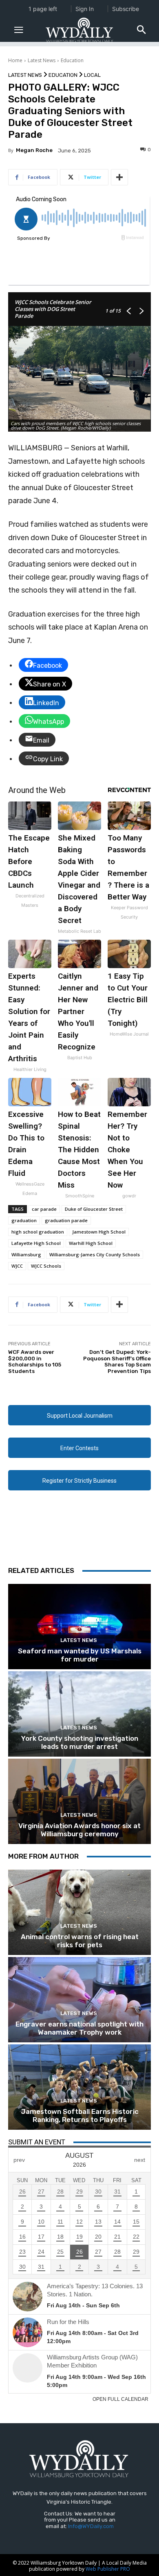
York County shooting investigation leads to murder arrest (80, 1742)
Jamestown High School (99, 1232)
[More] (119, 177)
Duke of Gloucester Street (94, 1209)
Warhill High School (91, 1243)
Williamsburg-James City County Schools (95, 1254)
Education (72, 60)
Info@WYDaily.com (91, 2526)
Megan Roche (34, 150)
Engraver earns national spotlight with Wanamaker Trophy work (79, 2028)
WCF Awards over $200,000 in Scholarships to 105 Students (35, 1362)
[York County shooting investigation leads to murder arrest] (79, 1714)
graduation (24, 1220)
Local (92, 75)
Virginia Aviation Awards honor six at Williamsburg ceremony (79, 1830)
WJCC (17, 1266)
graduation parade (66, 1220)
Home (15, 60)
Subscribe (126, 9)
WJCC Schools (46, 1266)
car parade (44, 1209)
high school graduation (38, 1232)
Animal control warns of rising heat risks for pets (80, 1941)
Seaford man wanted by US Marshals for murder (80, 1655)
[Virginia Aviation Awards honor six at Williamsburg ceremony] (79, 1801)
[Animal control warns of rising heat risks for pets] (79, 1912)
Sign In (85, 9)
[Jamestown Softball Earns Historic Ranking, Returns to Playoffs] (79, 2087)
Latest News (42, 60)
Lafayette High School (36, 1243)
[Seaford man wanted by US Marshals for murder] (79, 1627)
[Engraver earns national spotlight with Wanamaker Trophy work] (79, 2000)
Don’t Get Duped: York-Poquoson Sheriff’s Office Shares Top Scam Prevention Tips (117, 1362)
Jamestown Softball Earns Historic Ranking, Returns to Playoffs (80, 2116)
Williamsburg (26, 1254)
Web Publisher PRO (108, 2569)
